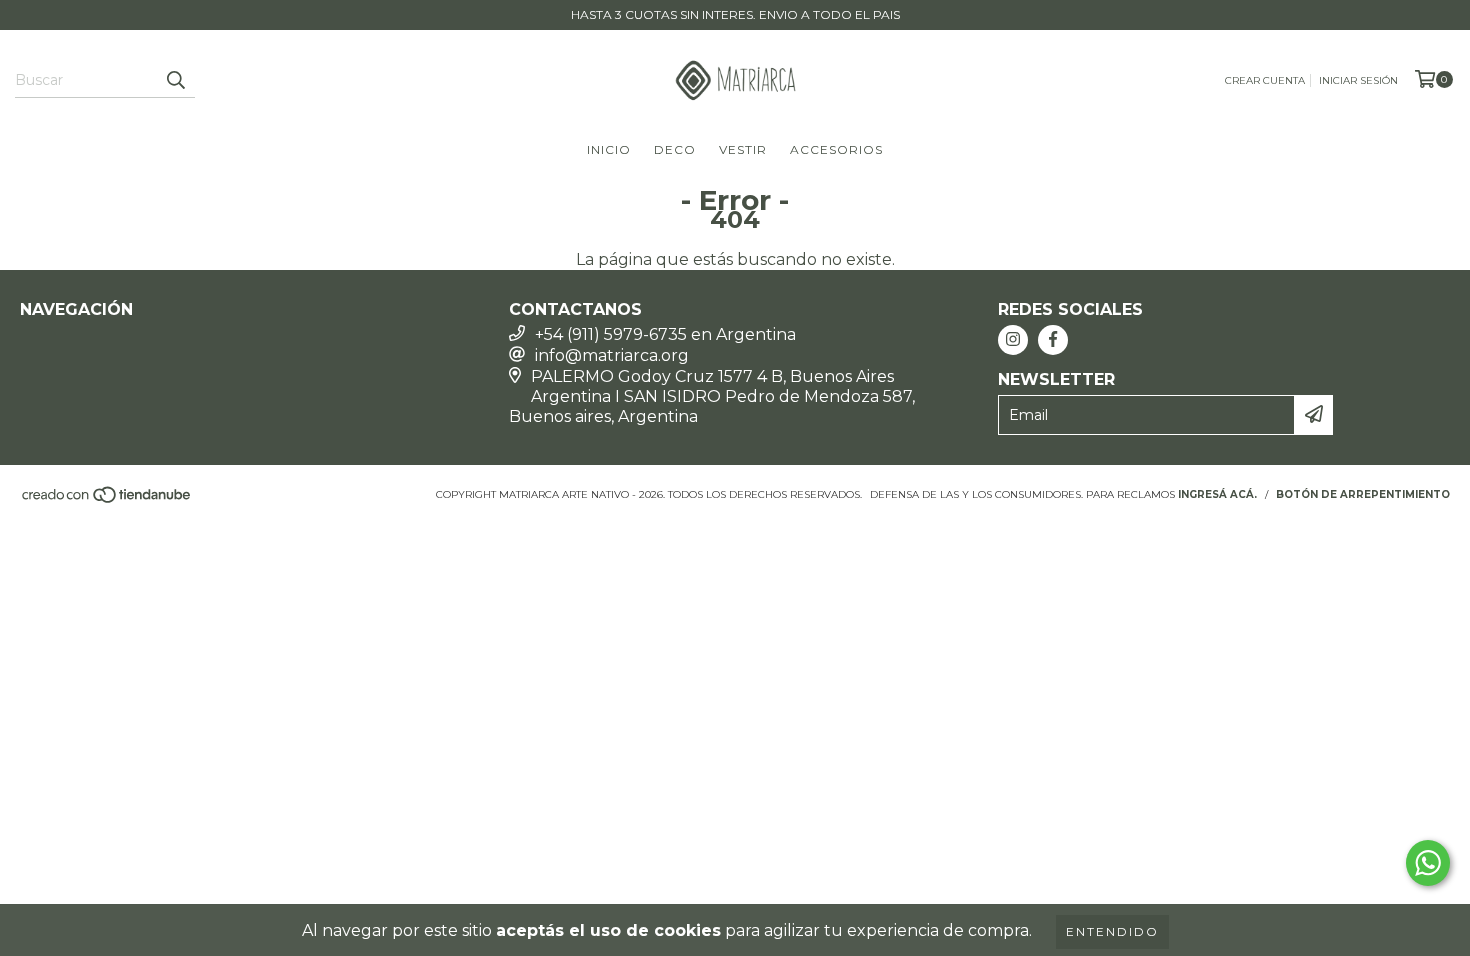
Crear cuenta (1265, 80)
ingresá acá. (1217, 494)
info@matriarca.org (612, 355)
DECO (675, 149)
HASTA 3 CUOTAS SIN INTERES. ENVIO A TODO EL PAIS (735, 14)
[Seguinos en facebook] (1053, 340)
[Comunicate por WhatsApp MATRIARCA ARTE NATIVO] (1428, 863)
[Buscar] (175, 80)
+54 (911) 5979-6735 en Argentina (665, 334)
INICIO (609, 149)
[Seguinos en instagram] (1013, 340)
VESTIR (743, 149)
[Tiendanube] (107, 500)
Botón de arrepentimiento (1363, 494)
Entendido (1112, 931)
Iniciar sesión (1358, 80)
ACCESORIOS (836, 149)
